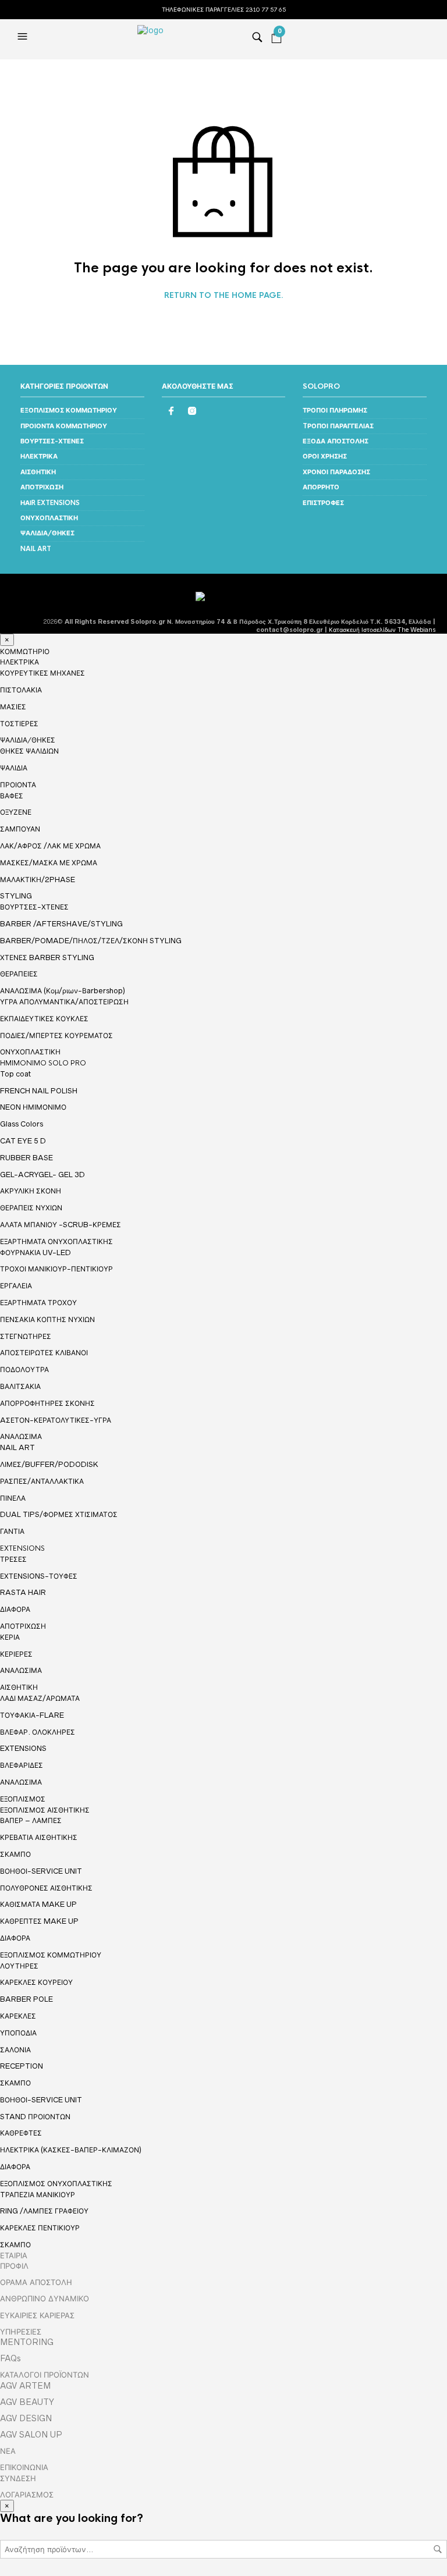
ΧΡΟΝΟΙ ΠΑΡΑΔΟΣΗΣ (336, 472)
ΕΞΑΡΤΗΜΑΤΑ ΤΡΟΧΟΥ (38, 1303)
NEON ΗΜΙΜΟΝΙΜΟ (33, 1107)
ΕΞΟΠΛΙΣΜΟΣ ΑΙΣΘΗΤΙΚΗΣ (45, 1810)
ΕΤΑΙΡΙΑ (14, 2255)
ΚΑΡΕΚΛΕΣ (18, 2016)
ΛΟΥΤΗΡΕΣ (19, 1966)
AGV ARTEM (25, 2386)
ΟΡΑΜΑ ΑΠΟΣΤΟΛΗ (36, 2282)
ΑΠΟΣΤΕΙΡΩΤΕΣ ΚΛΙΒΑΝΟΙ (44, 1353)
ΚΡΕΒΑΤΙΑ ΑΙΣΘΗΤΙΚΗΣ (39, 1837)
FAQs (10, 2358)
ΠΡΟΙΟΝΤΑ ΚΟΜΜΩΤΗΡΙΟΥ (64, 426)
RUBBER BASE (26, 1158)
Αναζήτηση (438, 2549)
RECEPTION (22, 2066)
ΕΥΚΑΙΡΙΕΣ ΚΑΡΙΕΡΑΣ (37, 2315)
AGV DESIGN (26, 2418)
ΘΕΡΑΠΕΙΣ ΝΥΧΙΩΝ (31, 1208)
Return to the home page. (224, 296)
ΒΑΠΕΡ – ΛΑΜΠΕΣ (31, 1820)
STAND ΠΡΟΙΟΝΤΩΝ (35, 2117)
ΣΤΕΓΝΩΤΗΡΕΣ (26, 1336)
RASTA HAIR (23, 1592)
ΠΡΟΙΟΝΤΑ (18, 785)
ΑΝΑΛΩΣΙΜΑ (21, 1437)
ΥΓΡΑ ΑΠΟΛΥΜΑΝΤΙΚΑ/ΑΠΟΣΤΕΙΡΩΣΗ (64, 1002)
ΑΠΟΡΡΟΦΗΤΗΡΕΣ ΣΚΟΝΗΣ (47, 1403)
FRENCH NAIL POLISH (39, 1091)
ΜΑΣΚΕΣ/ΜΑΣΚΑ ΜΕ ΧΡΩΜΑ (49, 863)
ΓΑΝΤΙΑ (12, 1531)
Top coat (15, 1074)
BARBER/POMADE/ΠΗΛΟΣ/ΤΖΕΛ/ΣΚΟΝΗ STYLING (91, 941)
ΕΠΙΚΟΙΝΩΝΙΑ (24, 2467)
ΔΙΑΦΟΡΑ (15, 1609)
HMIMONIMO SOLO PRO (43, 1063)
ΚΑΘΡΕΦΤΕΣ (21, 2133)
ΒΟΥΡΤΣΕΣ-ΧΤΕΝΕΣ (52, 441)
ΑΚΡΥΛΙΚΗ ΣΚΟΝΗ (31, 1191)
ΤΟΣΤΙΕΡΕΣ (19, 724)
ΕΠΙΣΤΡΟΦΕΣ (323, 503)
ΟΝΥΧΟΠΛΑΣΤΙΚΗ (49, 518)
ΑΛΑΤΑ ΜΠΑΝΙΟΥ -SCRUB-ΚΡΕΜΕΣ (61, 1225)
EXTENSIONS (22, 1548)
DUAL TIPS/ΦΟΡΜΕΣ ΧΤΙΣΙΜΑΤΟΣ (59, 1514)
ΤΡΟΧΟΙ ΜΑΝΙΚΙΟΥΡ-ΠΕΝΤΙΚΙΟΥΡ (56, 1269)
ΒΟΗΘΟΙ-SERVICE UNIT (41, 1871)
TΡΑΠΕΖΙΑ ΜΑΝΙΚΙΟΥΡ (38, 2195)
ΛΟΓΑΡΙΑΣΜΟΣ (27, 2495)
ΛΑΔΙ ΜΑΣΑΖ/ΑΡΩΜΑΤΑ (40, 1698)
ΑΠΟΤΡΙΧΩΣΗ (42, 487)
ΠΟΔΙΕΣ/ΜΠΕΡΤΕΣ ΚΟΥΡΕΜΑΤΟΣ (56, 1035)
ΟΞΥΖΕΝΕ (16, 812)
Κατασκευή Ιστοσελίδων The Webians (382, 630)
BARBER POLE (26, 1999)
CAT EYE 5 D (23, 1141)
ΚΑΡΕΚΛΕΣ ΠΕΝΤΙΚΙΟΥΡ (40, 2228)
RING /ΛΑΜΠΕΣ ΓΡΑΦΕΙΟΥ (44, 2211)
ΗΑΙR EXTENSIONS (50, 503)
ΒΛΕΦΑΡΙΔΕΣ (22, 1765)
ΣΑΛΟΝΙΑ (15, 2050)
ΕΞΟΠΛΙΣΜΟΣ (23, 1799)
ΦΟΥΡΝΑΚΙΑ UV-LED (36, 1253)
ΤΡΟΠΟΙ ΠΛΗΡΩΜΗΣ (335, 410)
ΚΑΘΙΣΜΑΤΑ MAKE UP (38, 1904)
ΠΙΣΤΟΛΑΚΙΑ (21, 690)
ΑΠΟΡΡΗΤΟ (321, 487)
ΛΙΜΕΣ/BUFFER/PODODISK (49, 1464)
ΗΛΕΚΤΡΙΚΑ (39, 456)
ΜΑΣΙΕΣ (13, 707)
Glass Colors (22, 1124)
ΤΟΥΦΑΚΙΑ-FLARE (32, 1715)
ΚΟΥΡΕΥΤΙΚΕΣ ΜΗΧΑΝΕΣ (42, 673)
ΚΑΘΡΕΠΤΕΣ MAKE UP (39, 1921)
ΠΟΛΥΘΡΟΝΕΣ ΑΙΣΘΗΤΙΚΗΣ (46, 1888)
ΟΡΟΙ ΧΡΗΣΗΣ (325, 456)
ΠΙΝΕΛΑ (13, 1498)
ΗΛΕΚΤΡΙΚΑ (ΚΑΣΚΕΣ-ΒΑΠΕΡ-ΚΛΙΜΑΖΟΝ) (71, 2150)
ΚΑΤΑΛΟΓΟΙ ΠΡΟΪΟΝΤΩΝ (45, 2375)
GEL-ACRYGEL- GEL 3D (42, 1175)
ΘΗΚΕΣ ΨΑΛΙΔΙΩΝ (29, 751)
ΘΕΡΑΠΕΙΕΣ (19, 974)
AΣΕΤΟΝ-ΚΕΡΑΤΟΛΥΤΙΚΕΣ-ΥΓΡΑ (56, 1420)
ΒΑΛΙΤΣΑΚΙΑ (20, 1386)
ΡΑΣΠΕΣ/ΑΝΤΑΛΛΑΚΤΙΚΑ (42, 1481)
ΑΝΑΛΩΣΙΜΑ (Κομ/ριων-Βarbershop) (63, 991)
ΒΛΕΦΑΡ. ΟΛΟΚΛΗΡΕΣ (38, 1732)
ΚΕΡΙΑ (10, 1637)
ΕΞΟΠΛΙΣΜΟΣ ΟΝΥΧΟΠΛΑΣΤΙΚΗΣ (56, 2184)
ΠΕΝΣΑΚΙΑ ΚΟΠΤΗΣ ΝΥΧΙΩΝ (47, 1319)
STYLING (16, 896)
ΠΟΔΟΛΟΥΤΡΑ (24, 1369)
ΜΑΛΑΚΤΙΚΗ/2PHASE (38, 880)
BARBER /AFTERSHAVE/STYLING (61, 924)
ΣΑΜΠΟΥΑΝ (20, 829)
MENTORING (27, 2342)
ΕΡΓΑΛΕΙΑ (16, 1286)
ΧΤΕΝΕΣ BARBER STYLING (47, 957)
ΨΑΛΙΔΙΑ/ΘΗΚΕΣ (47, 533)
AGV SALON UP (31, 2435)
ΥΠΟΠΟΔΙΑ (18, 2033)
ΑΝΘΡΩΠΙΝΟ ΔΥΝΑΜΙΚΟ (45, 2298)
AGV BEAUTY (27, 2402)
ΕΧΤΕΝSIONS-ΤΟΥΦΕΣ (39, 1576)
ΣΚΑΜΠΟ (15, 1854)
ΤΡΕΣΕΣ (13, 1559)
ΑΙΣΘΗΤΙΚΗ (38, 472)
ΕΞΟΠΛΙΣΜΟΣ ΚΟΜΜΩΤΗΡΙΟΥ (69, 410)
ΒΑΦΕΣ (12, 796)
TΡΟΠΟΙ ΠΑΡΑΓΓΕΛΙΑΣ (338, 426)
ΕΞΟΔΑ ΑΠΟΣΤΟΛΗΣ (336, 441)
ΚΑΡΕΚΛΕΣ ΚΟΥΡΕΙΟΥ (36, 1982)
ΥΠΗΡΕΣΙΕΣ (21, 2332)
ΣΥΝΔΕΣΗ (18, 2478)
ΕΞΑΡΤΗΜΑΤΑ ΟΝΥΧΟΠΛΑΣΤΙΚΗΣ (56, 1242)
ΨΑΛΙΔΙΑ (14, 768)
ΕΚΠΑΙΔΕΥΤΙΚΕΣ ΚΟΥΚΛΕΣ (44, 1019)
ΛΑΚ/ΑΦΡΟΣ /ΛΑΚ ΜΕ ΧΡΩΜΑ (50, 846)
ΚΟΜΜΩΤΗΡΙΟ (25, 652)
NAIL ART (36, 549)
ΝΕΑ (8, 2451)
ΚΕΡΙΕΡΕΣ (16, 1654)
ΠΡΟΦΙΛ (14, 2266)
